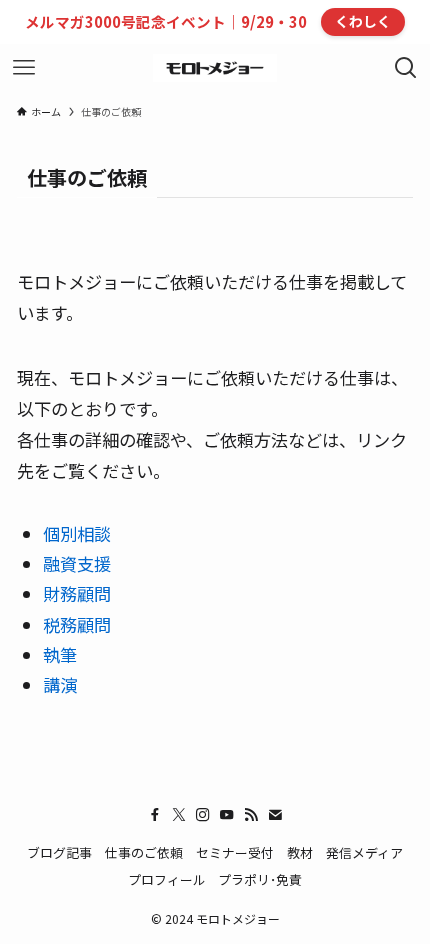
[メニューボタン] (24, 68)
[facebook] (155, 815)
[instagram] (203, 815)
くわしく (363, 21)
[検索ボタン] (406, 68)
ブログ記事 (59, 852)
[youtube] (227, 815)
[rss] (251, 815)
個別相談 (77, 533)
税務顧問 (77, 624)
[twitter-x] (179, 815)
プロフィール (167, 879)
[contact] (275, 815)
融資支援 (77, 563)
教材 (300, 852)
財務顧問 (77, 593)
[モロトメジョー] (215, 68)
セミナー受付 (235, 852)
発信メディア (364, 852)
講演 (60, 684)
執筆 (60, 654)
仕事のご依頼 (144, 852)
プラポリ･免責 (260, 879)
